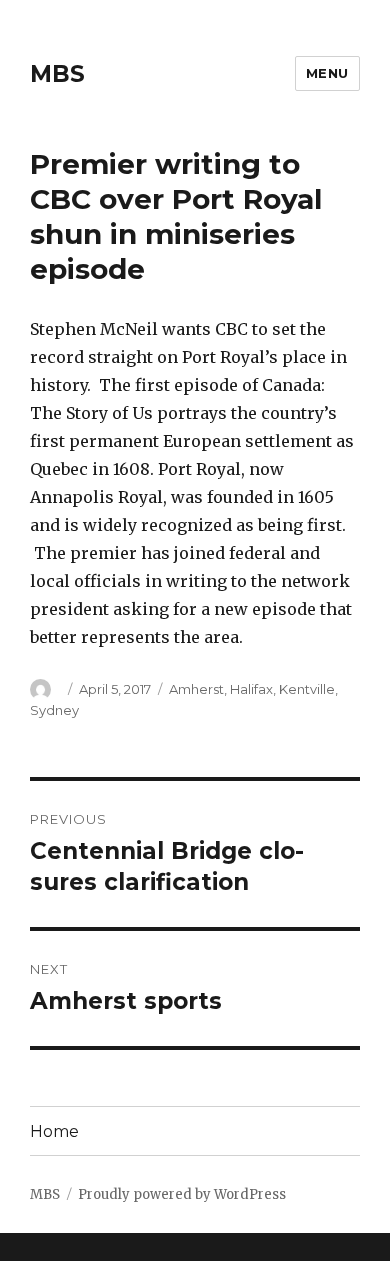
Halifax (251, 689)
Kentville (307, 689)
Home (54, 1131)
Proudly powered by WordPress (182, 1194)
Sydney (54, 710)
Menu (327, 73)
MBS (57, 74)
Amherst (196, 689)
